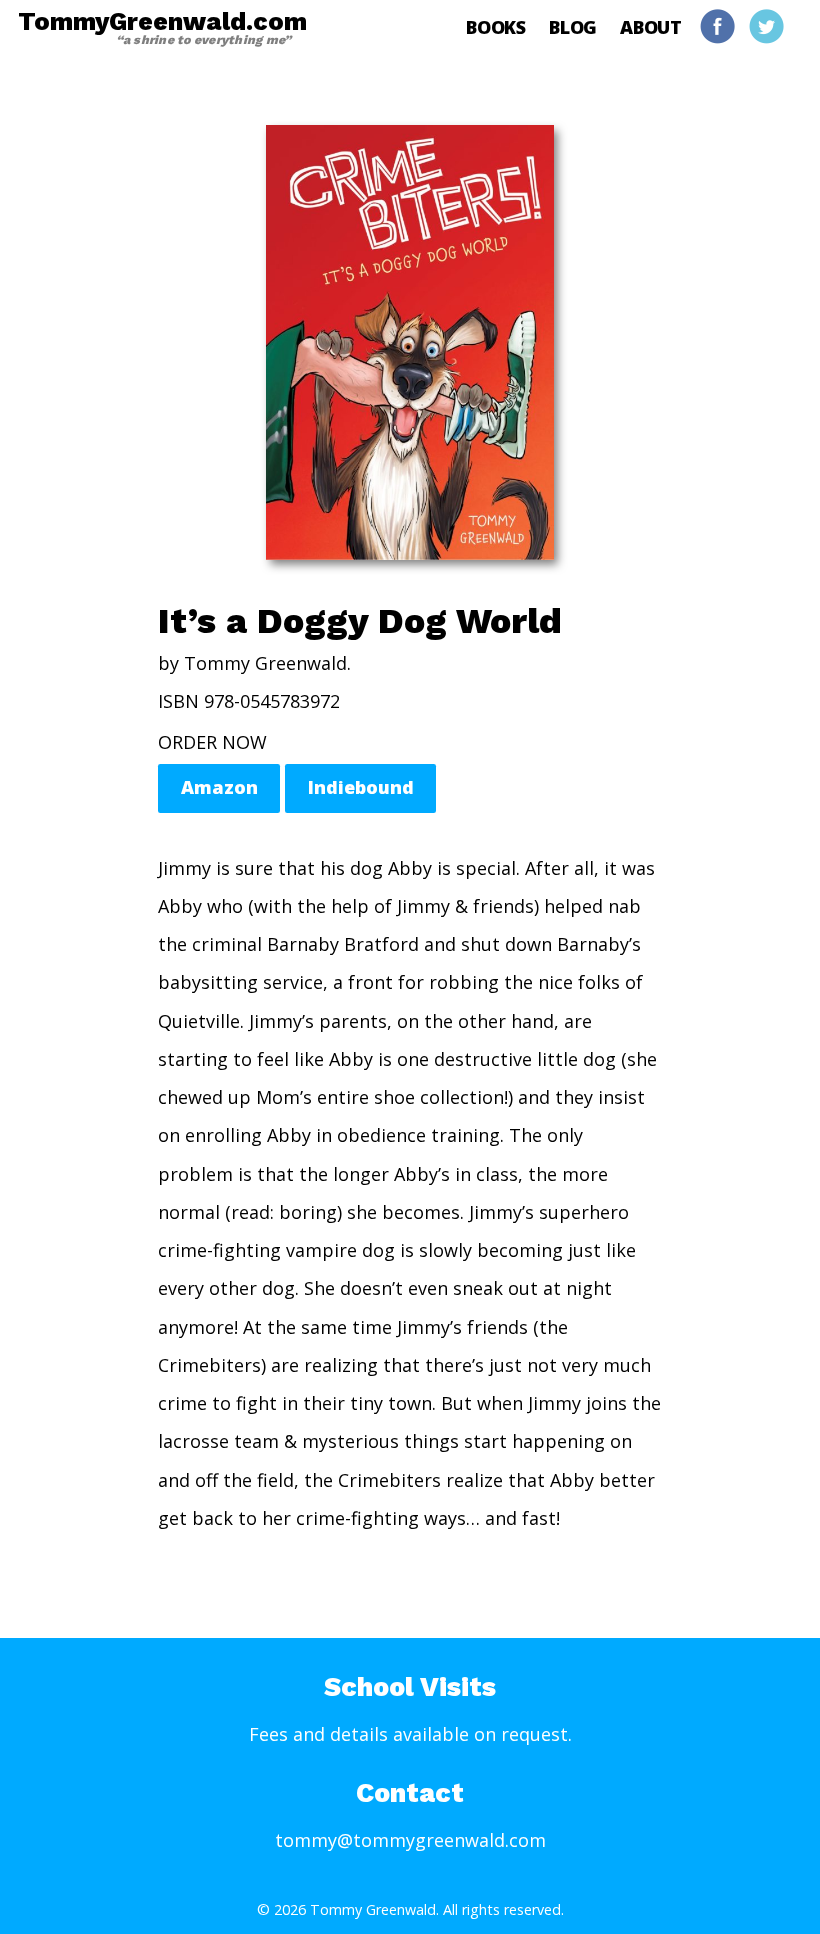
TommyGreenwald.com (162, 27)
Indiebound (361, 787)
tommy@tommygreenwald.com (410, 1840)
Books (496, 27)
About (651, 27)
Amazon (219, 787)
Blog (573, 27)
